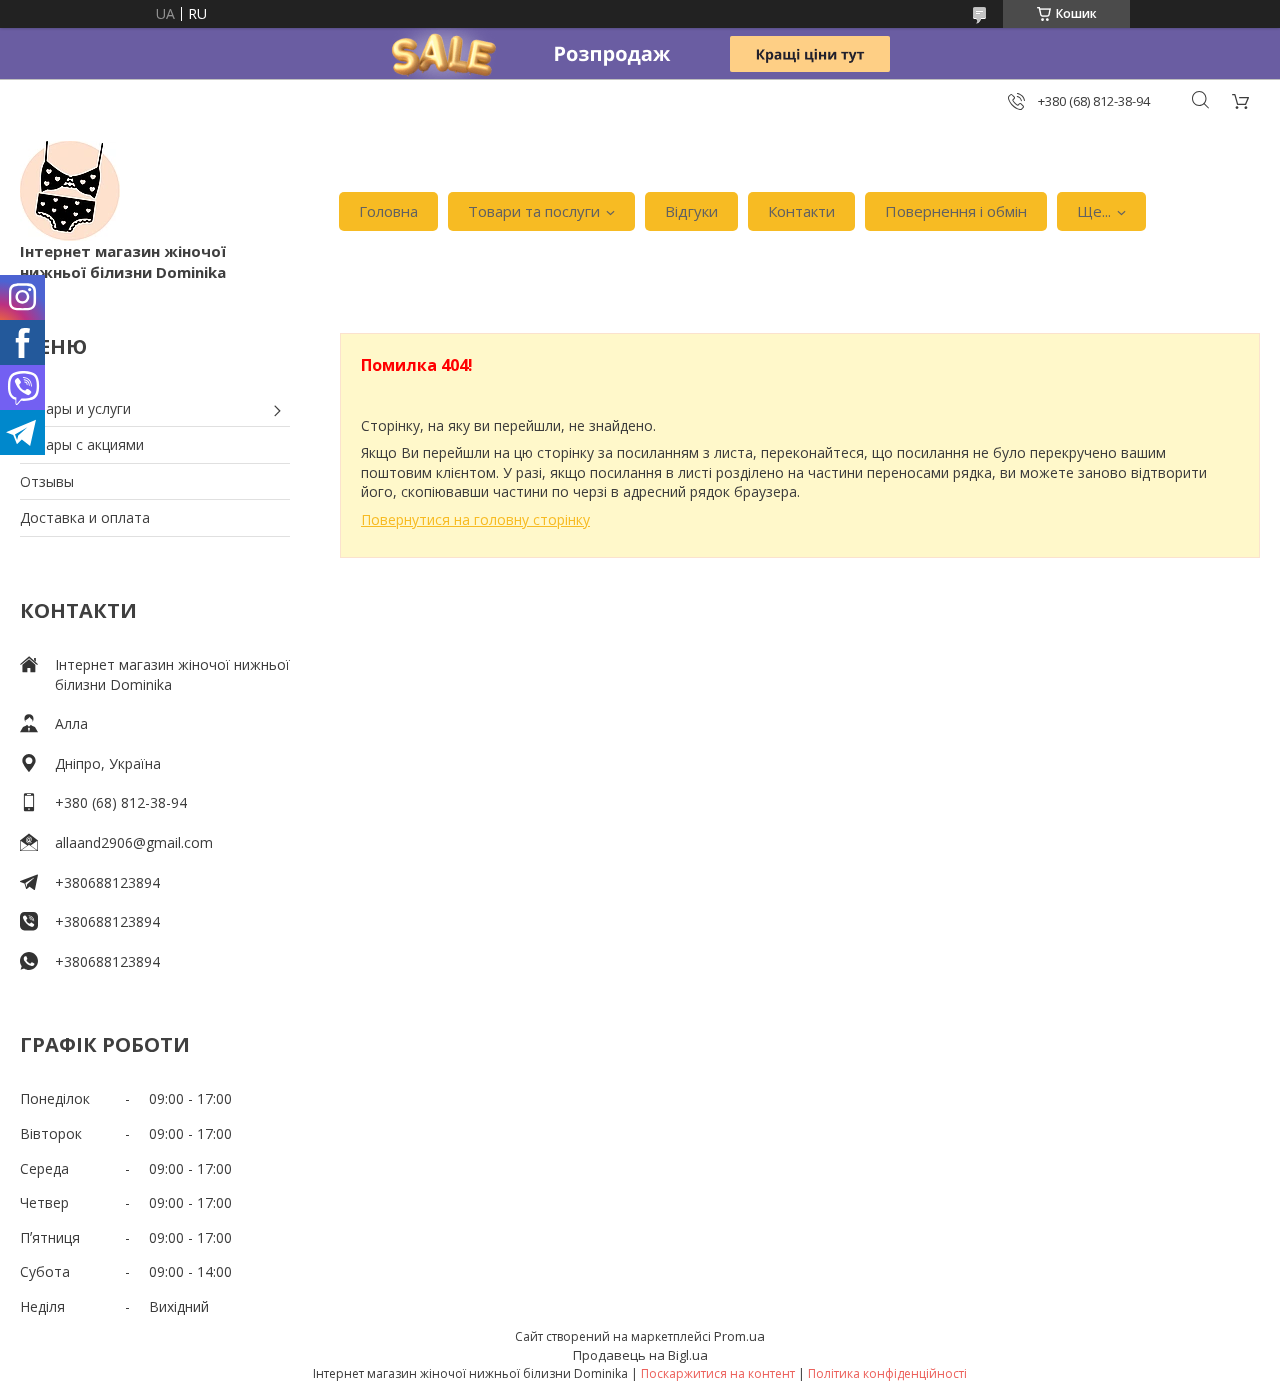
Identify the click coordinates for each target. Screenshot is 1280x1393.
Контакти (801, 211)
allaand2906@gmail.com (134, 842)
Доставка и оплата (85, 517)
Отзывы (47, 481)
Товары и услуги (75, 408)
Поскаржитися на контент (718, 1373)
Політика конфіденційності (887, 1373)
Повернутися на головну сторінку (475, 519)
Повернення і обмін (956, 211)
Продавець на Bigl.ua (640, 1355)
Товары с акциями (82, 444)
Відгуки (691, 211)
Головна (388, 211)
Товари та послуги (534, 211)
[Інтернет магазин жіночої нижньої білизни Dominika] (70, 191)
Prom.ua (739, 1336)
